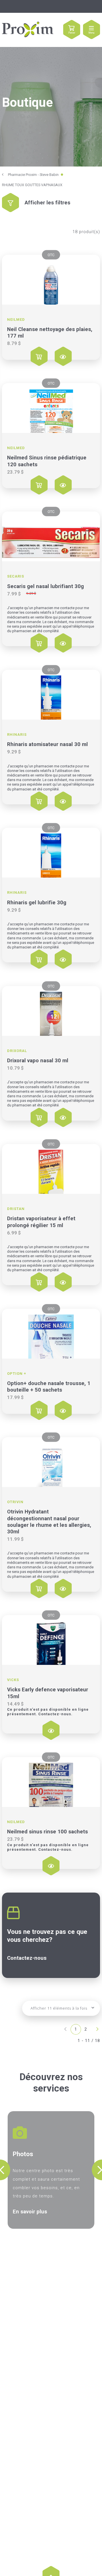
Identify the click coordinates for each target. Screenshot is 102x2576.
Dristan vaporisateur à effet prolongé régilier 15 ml (41, 1222)
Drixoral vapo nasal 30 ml (38, 1061)
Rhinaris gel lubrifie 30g (37, 903)
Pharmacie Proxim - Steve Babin (33, 175)
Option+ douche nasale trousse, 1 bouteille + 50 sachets (49, 1387)
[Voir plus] (51, 280)
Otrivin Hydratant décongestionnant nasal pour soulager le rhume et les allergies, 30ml (49, 1522)
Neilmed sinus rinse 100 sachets (47, 1832)
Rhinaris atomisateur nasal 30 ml (47, 744)
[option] (51, 2170)
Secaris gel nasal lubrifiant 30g (45, 586)
